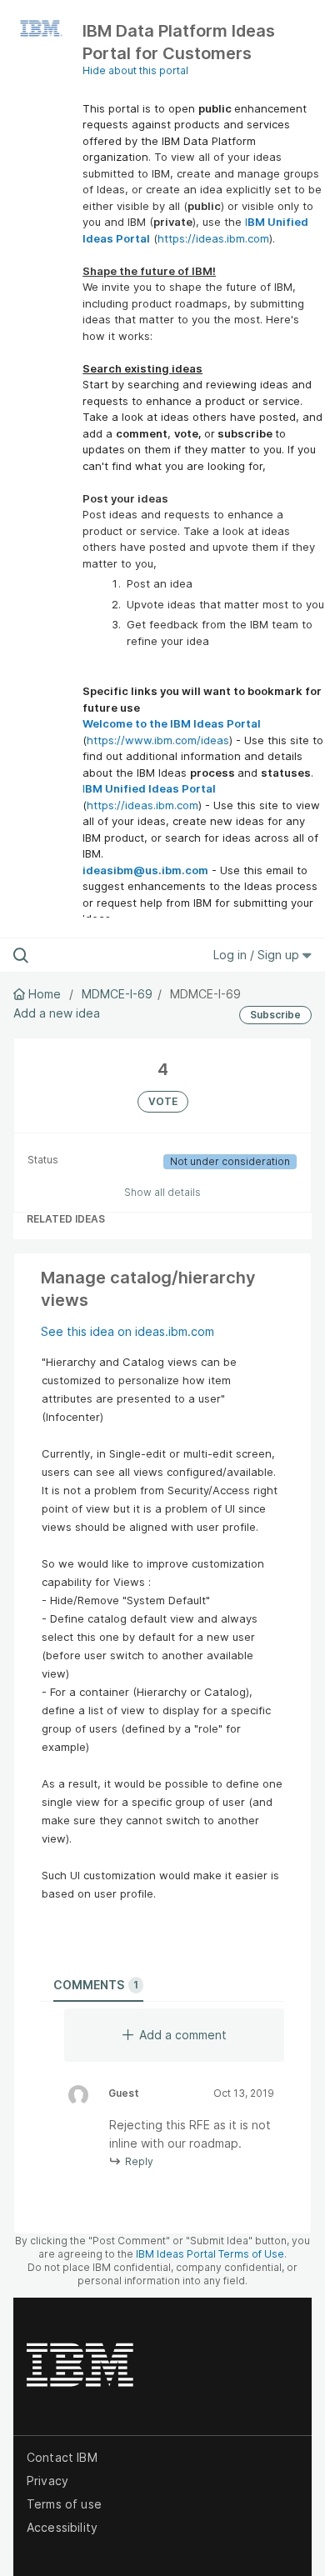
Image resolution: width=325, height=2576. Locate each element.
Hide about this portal (135, 70)
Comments (96, 1985)
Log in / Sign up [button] (258, 955)
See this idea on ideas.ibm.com (127, 1331)
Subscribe (275, 1015)
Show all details (162, 1192)
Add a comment (183, 2035)
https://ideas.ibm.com (213, 238)
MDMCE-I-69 (117, 994)
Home (45, 994)
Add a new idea (57, 1013)
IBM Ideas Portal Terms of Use (210, 2254)
